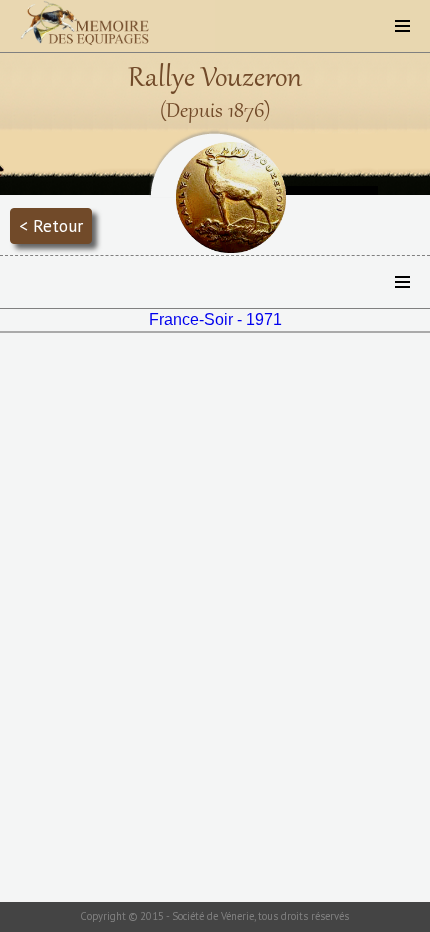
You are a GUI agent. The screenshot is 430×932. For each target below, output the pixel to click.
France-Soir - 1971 (215, 319)
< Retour (51, 225)
